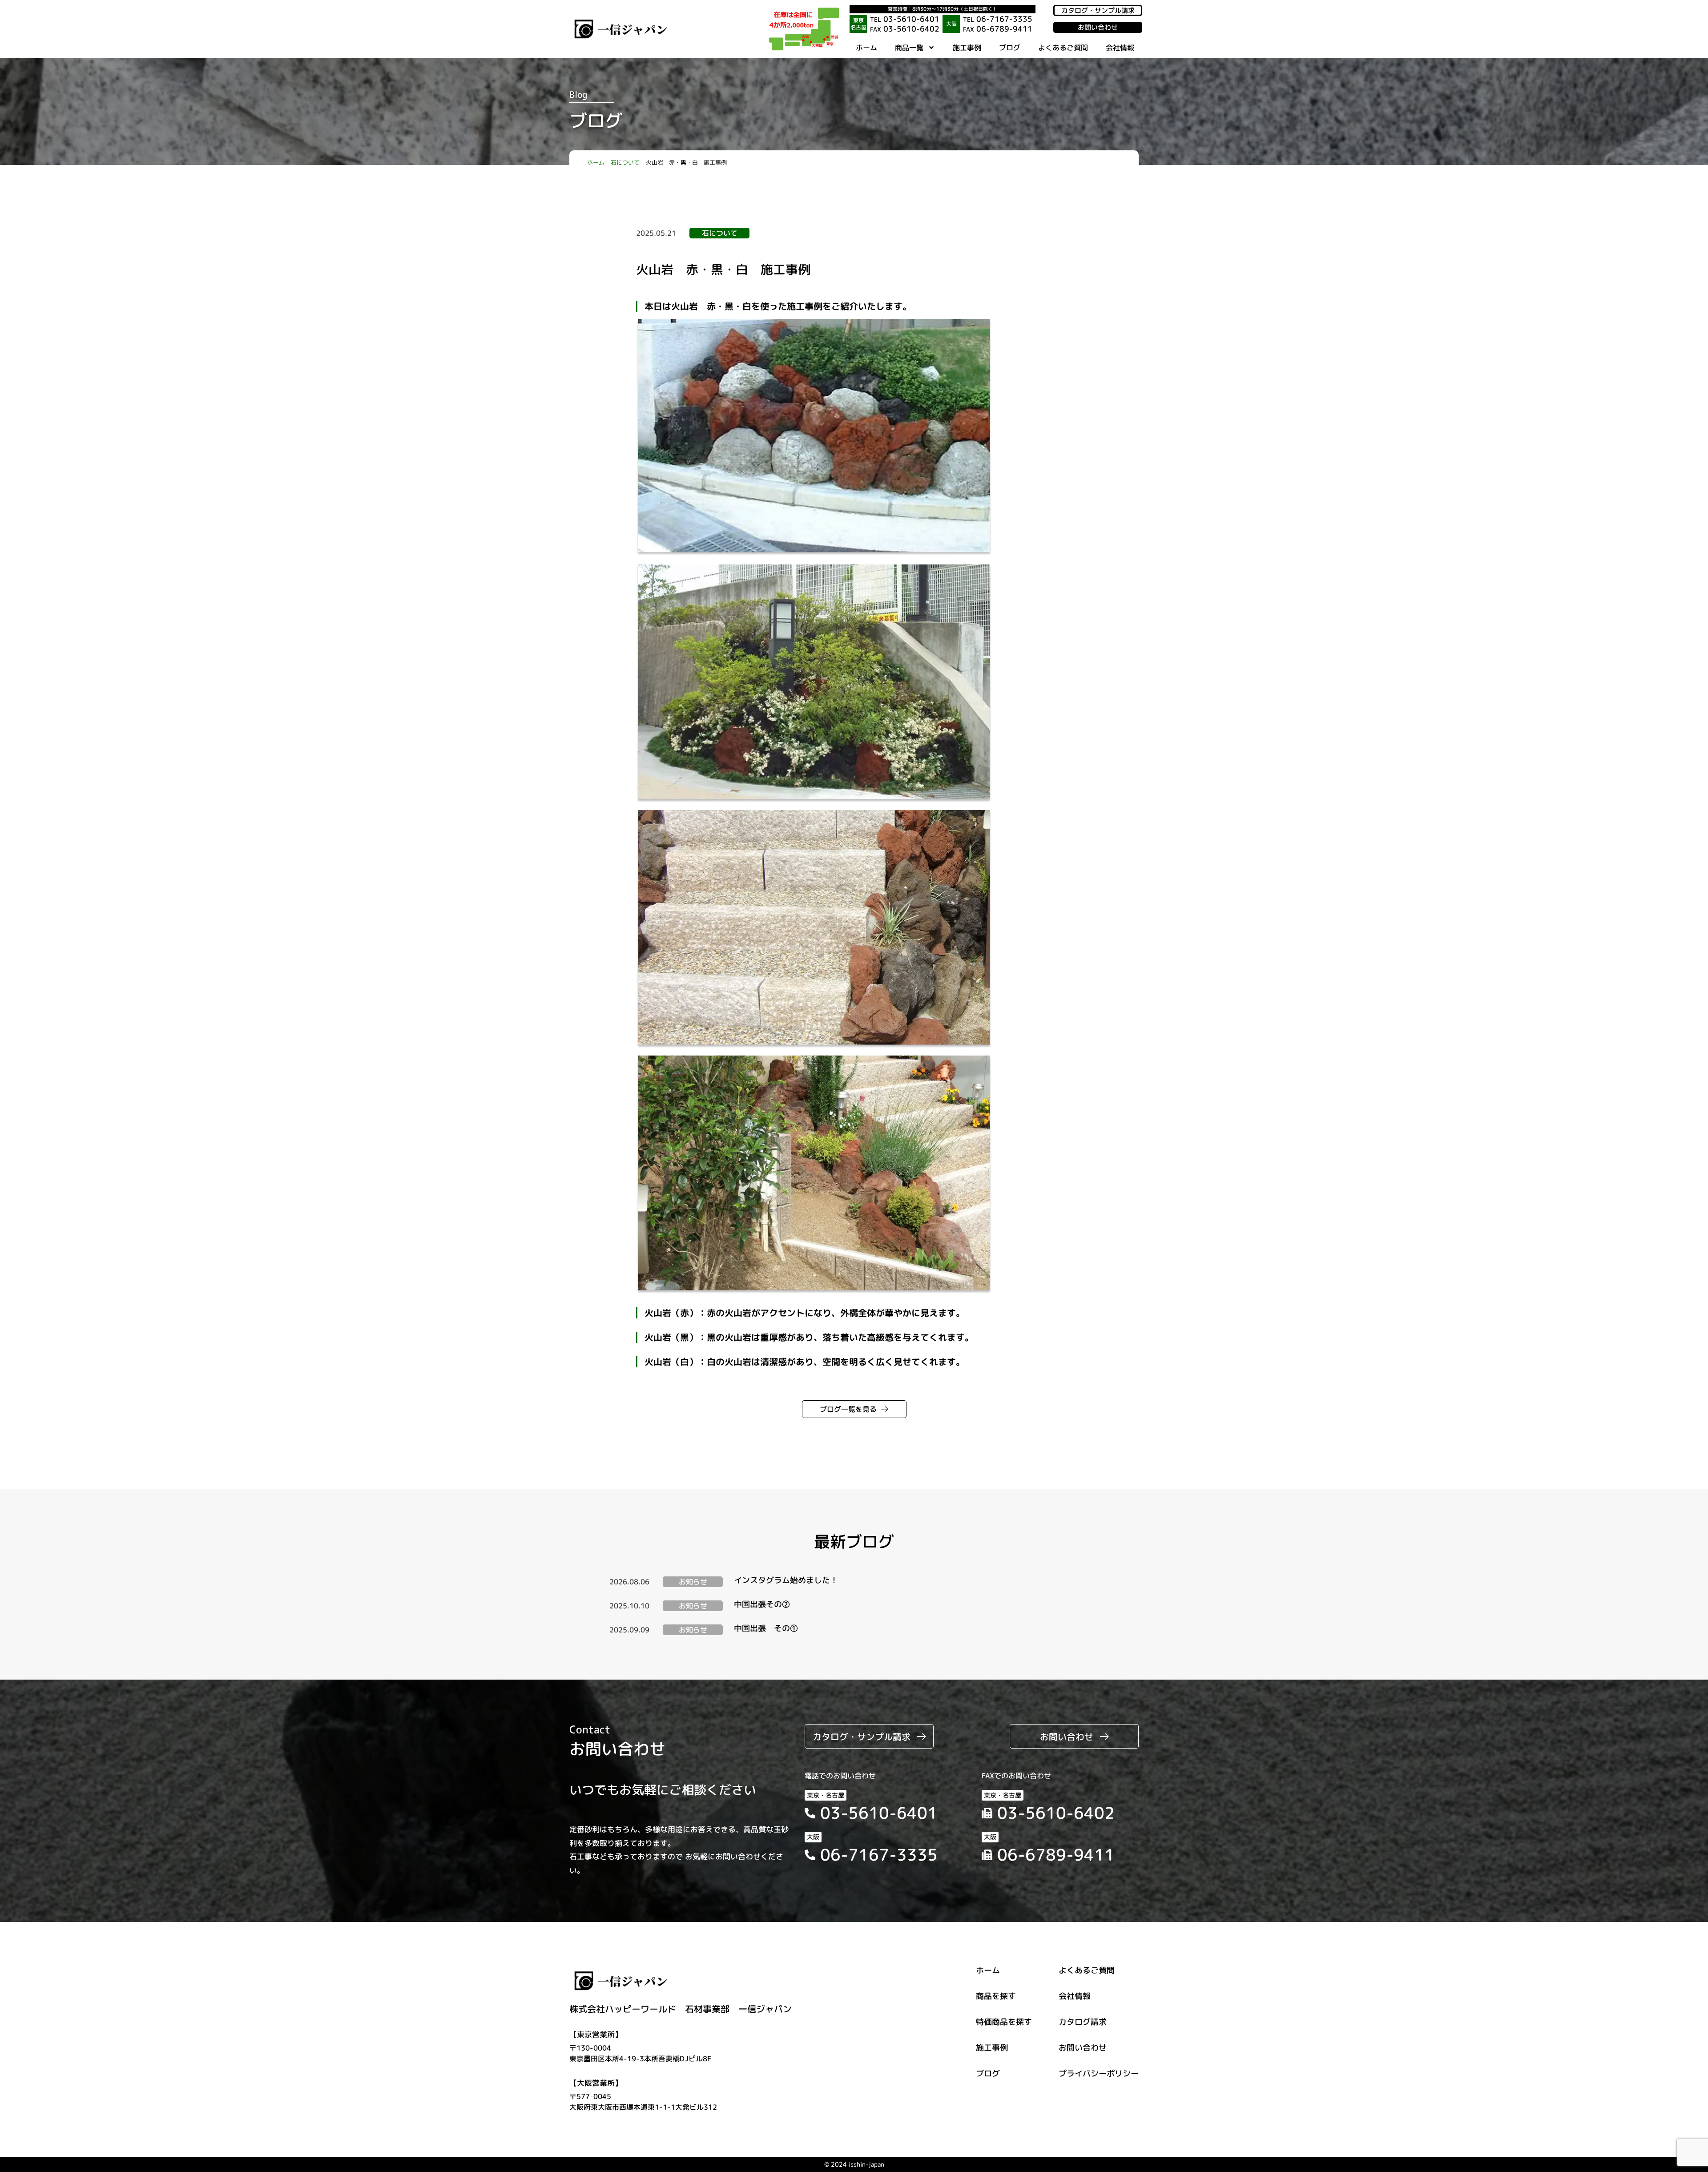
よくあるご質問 (1063, 48)
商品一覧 (909, 48)
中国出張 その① (766, 1628)
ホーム (866, 48)
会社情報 (1120, 48)
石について (625, 162)
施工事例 (967, 48)
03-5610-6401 (905, 19)
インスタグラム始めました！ (786, 1580)
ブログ (1010, 48)
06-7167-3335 (998, 19)
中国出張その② (762, 1604)
